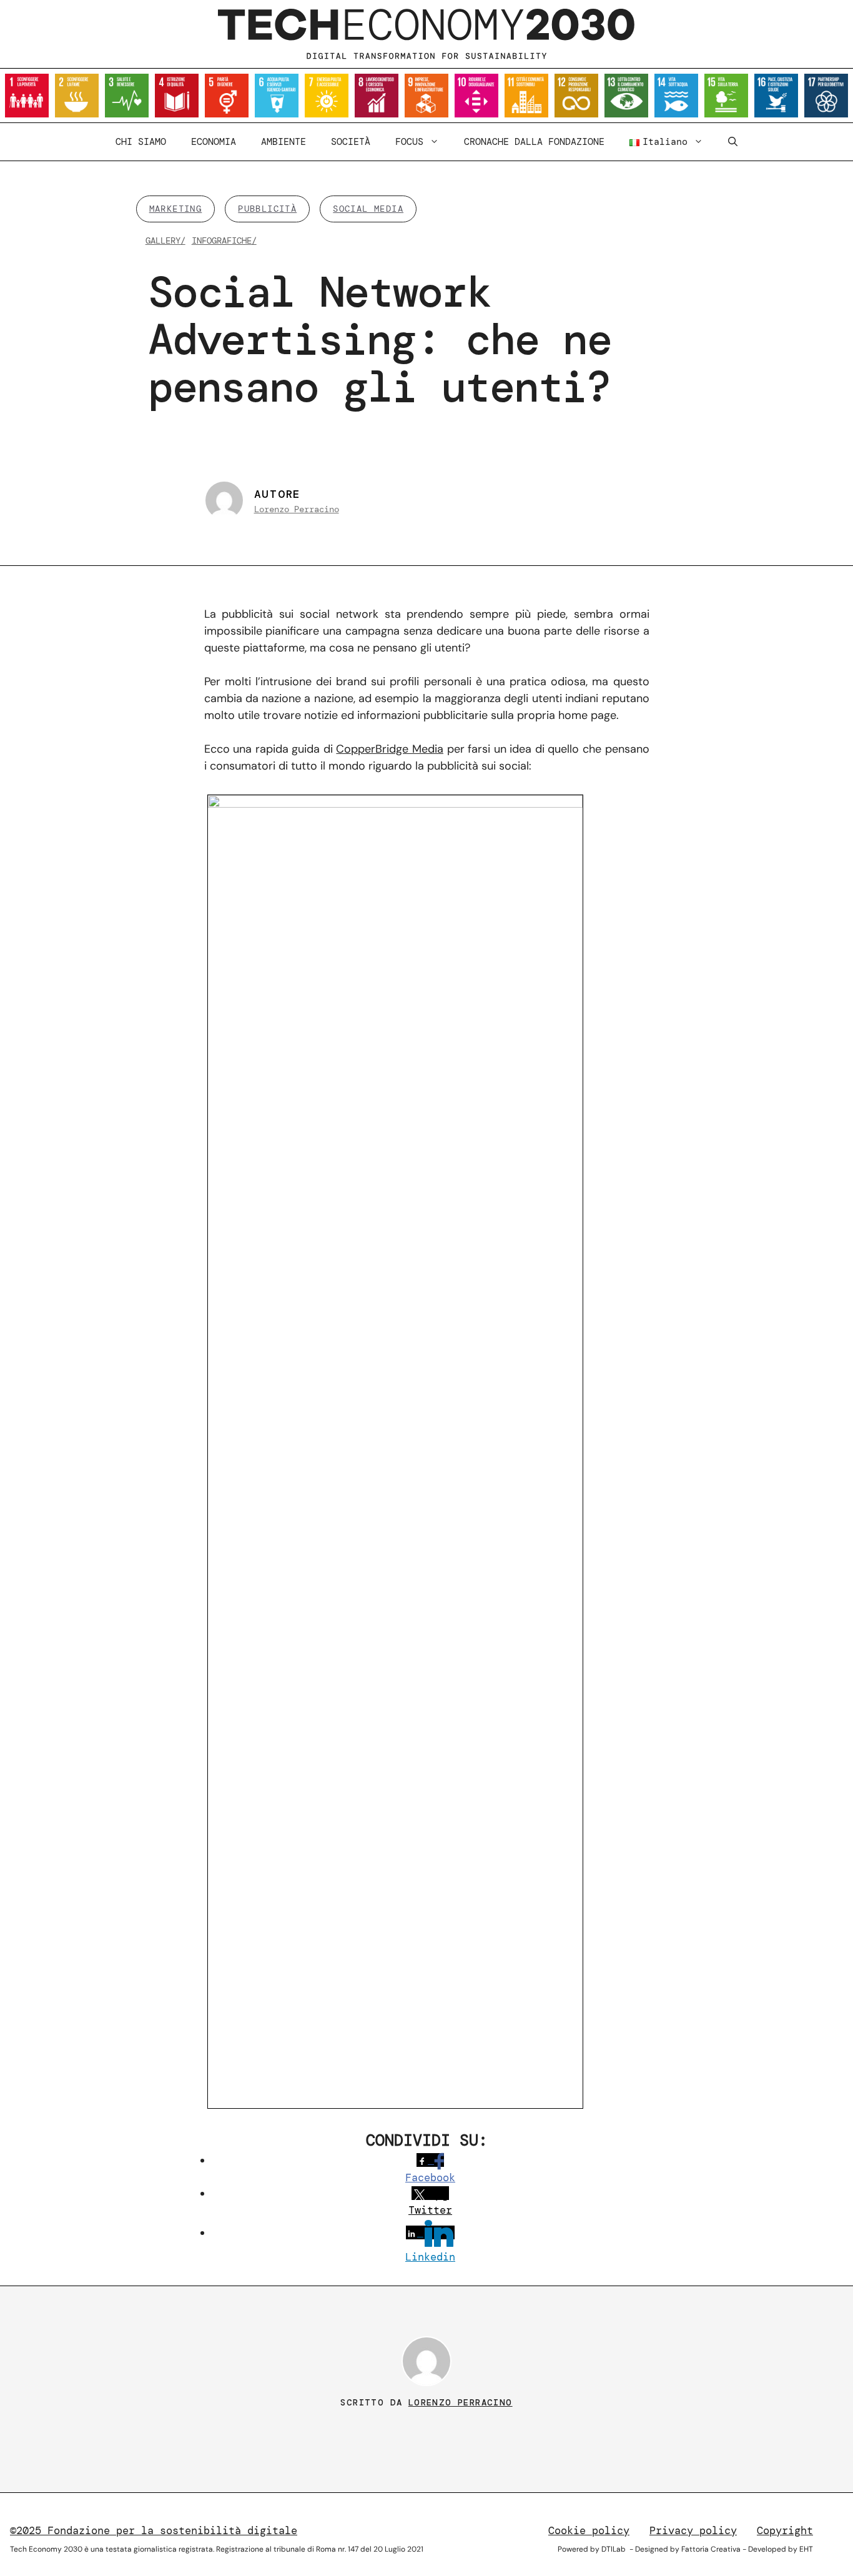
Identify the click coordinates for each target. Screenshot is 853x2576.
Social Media (368, 209)
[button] (733, 142)
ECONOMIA (214, 142)
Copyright (785, 2530)
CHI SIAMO (141, 142)
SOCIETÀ (351, 142)
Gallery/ (165, 240)
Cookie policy (589, 2530)
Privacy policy (693, 2530)
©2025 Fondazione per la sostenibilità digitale (154, 2530)
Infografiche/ (224, 240)
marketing (176, 209)
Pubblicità (267, 209)
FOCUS (409, 142)
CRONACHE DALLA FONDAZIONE (534, 142)
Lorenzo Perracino (297, 509)
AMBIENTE (284, 142)
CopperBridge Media (390, 749)
